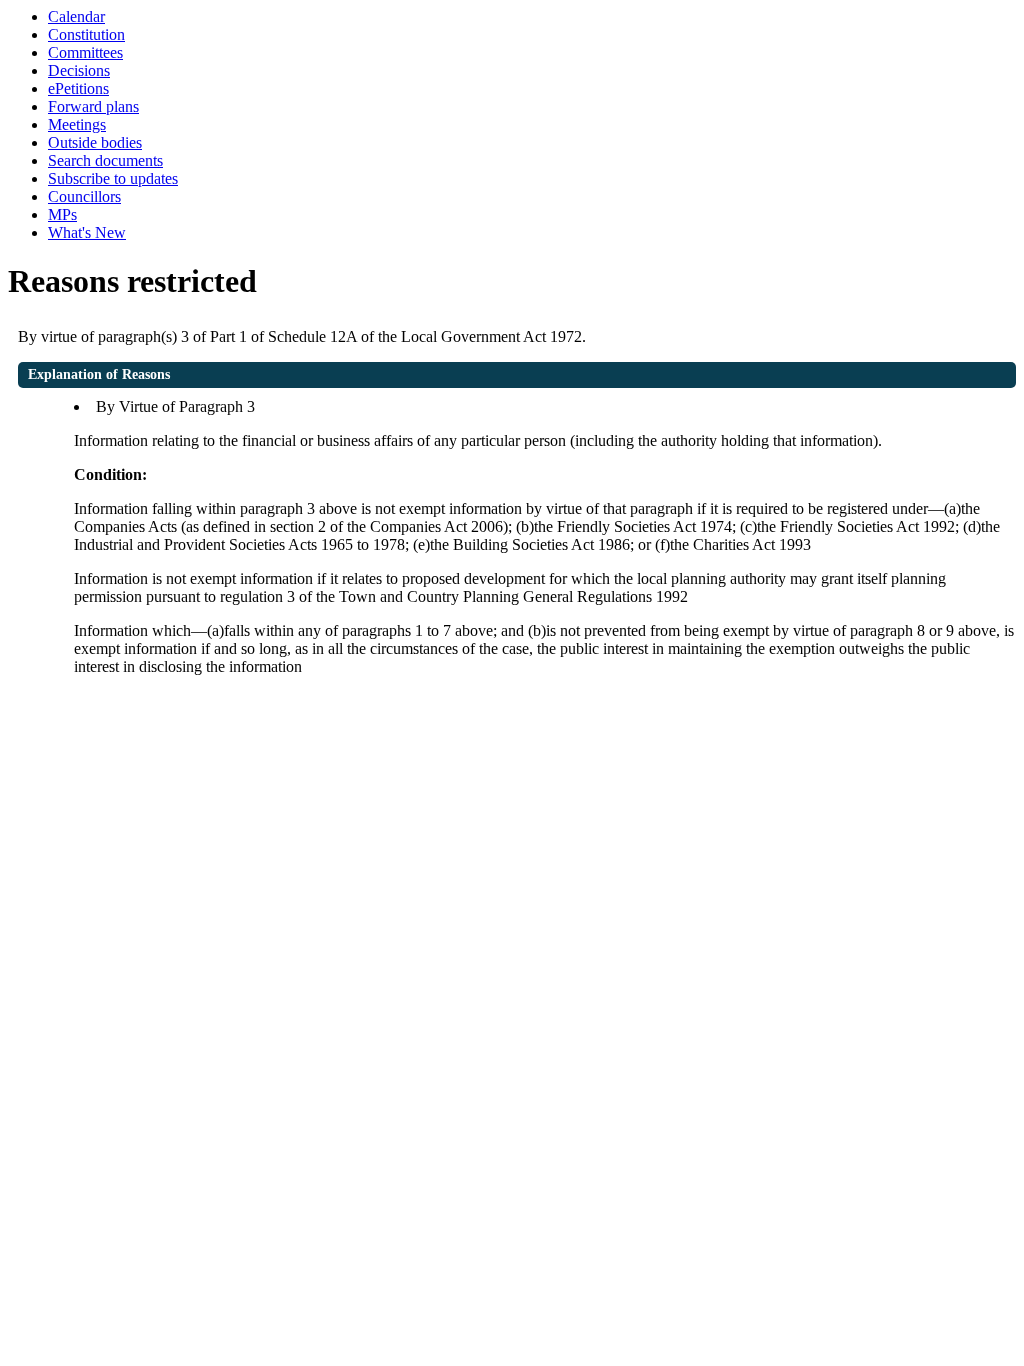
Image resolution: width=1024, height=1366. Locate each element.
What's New (87, 232)
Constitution (86, 34)
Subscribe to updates (113, 178)
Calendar (76, 16)
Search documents (105, 160)
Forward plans (93, 106)
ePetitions (78, 88)
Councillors (84, 196)
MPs (62, 214)
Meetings (77, 124)
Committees (85, 52)
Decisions (79, 70)
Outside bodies (95, 142)
